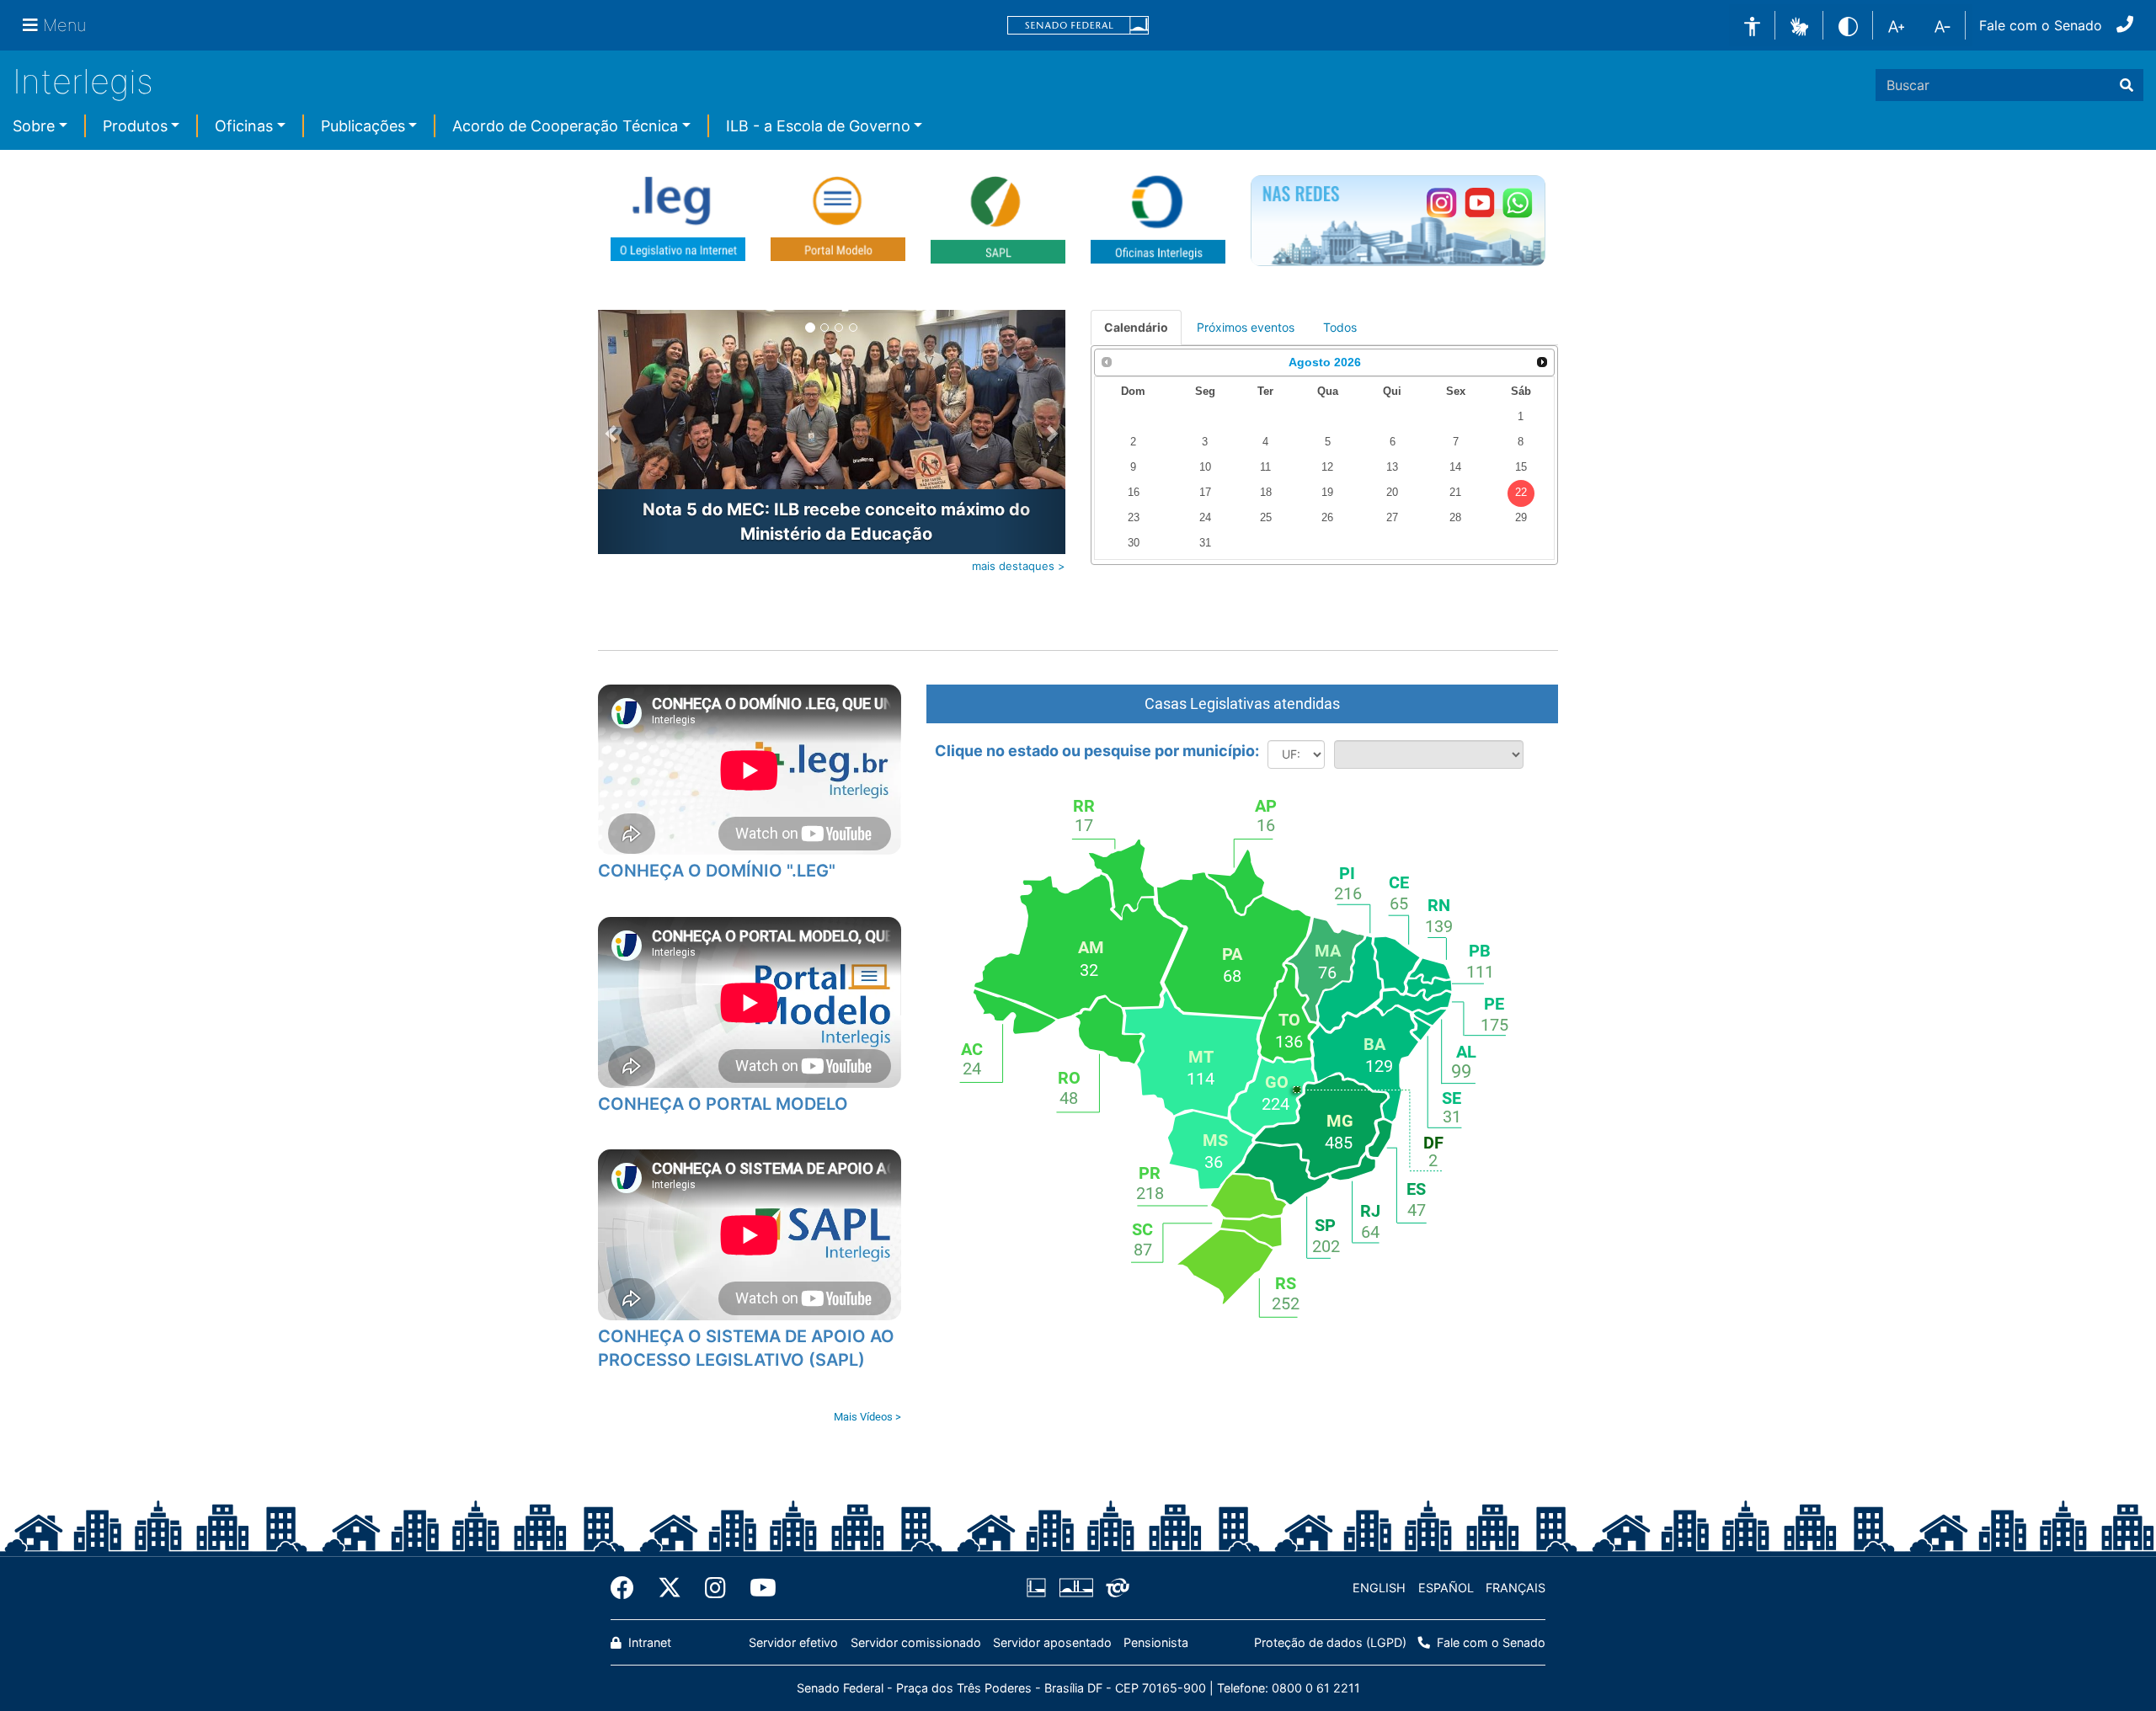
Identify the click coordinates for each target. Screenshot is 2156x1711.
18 (1266, 493)
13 (1392, 467)
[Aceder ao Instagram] (1441, 203)
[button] (1799, 24)
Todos (1340, 327)
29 (1521, 518)
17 (1205, 493)
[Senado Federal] (1078, 26)
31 (1205, 543)
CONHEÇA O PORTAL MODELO (723, 1104)
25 (1266, 518)
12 (1327, 467)
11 (1265, 467)
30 (1134, 543)
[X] (670, 1588)
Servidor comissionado (916, 1642)
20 (1392, 493)
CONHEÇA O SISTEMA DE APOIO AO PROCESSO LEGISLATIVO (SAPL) (746, 1349)
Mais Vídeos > (867, 1417)
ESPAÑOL (1446, 1588)
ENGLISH (1379, 1588)
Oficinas (244, 126)
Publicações (363, 126)
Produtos (135, 126)
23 (1134, 518)
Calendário (1136, 327)
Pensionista (1156, 1642)
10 (1205, 467)
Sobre (34, 126)
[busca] (2127, 85)
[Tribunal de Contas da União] (1115, 1588)
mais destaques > (1019, 566)
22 (1521, 493)
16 (1134, 493)
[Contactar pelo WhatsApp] (1517, 203)
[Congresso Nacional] (1075, 1588)
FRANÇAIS (1516, 1588)
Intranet (648, 1642)
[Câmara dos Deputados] (1039, 1588)
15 (1521, 467)
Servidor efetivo (793, 1642)
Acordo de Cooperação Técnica (565, 126)
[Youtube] (757, 1588)
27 (1392, 518)
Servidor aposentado (1052, 1642)
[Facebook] (628, 1588)
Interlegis (83, 81)
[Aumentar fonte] (1896, 25)
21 (1455, 493)
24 (1205, 518)
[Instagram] (715, 1588)
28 (1455, 518)
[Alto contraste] (1848, 25)
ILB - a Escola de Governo (818, 126)
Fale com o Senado (2041, 25)
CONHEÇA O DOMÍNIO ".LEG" (717, 871)
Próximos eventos (1246, 327)
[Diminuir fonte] (1943, 25)
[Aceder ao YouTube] (1479, 203)
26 (1327, 518)
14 (1455, 467)
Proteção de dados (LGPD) (1330, 1642)
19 (1327, 493)
